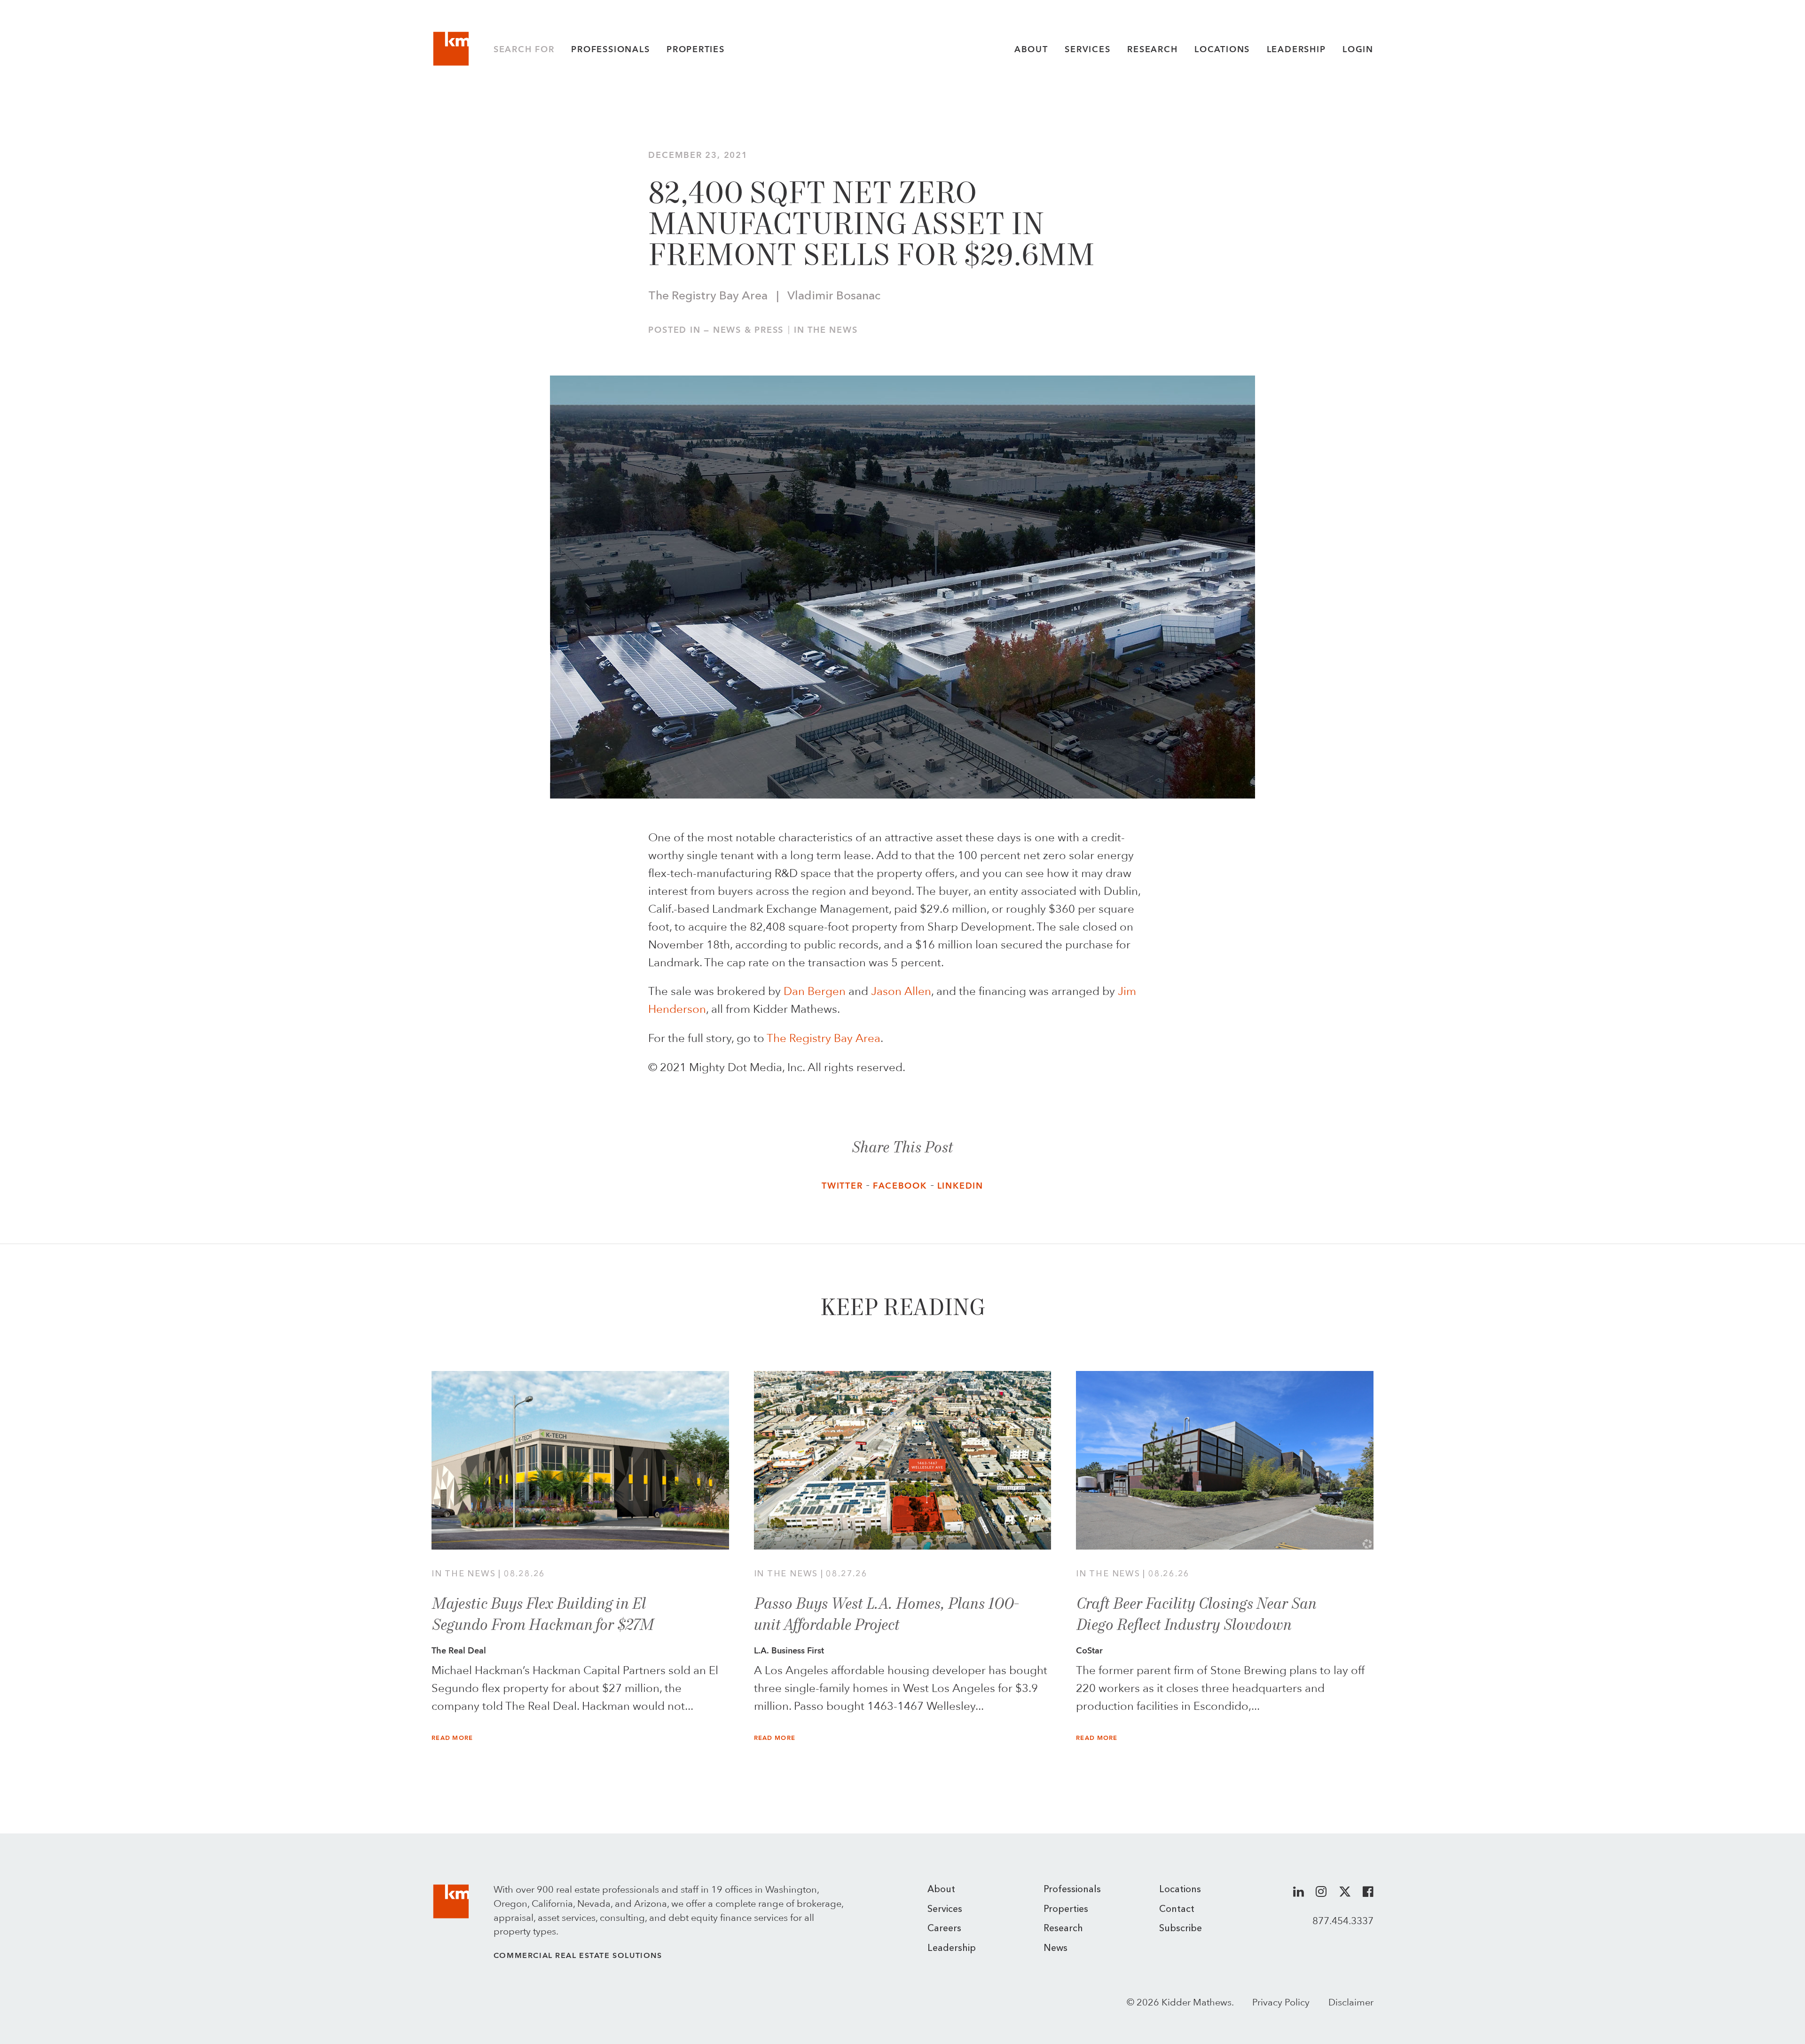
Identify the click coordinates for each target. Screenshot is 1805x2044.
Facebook (900, 1186)
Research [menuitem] (1063, 1929)
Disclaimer (1351, 2002)
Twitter (842, 1186)
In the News (826, 330)
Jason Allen (901, 991)
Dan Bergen (815, 991)
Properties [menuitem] (1066, 1910)
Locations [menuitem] (1180, 1890)
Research (1152, 49)
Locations (1222, 49)
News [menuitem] (1056, 1949)
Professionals (610, 49)
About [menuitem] (941, 1890)
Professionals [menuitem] (1072, 1890)
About (1031, 49)
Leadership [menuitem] (952, 1949)
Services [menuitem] (945, 1910)
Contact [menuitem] (1177, 1910)
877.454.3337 (1343, 1921)
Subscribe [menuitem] (1181, 1929)
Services (1087, 49)
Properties (696, 49)
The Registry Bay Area (824, 1038)
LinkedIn (960, 1186)
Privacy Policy (1281, 2002)
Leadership (1296, 49)
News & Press (748, 330)
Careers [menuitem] (944, 1929)
